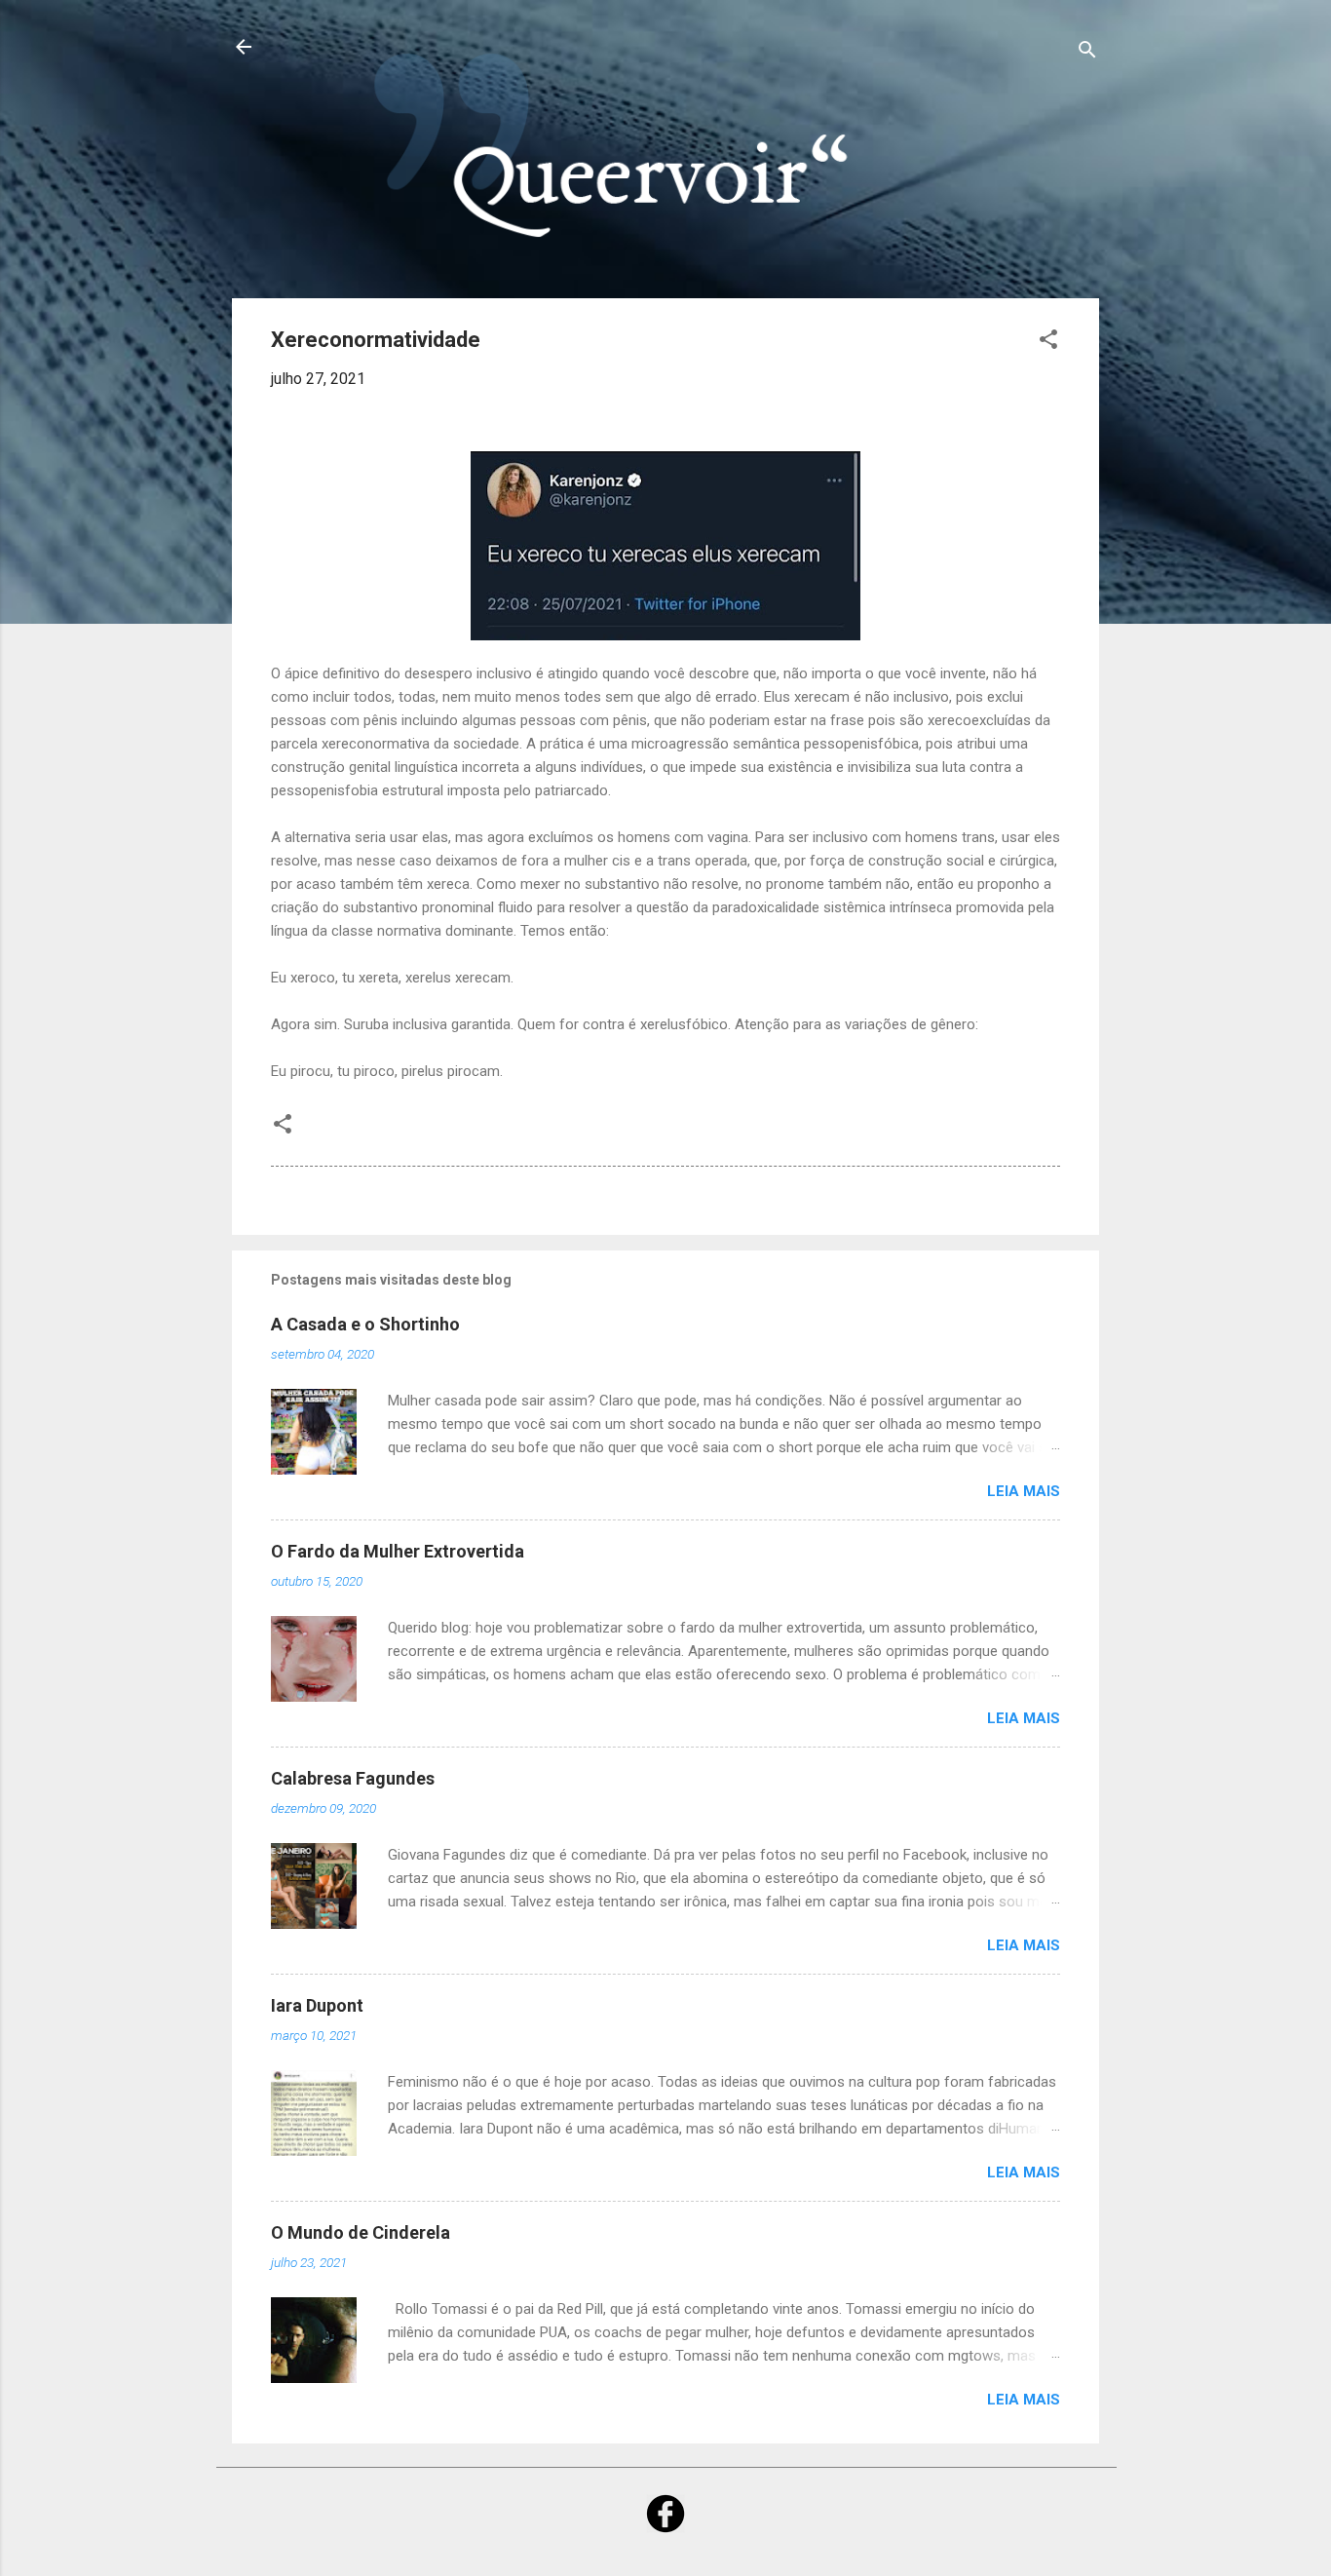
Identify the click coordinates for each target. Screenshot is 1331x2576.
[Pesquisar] (1087, 53)
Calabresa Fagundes (353, 1778)
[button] (1048, 343)
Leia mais (1024, 1491)
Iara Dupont (317, 2005)
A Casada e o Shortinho (365, 1324)
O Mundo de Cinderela (361, 2232)
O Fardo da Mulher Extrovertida (398, 1551)
